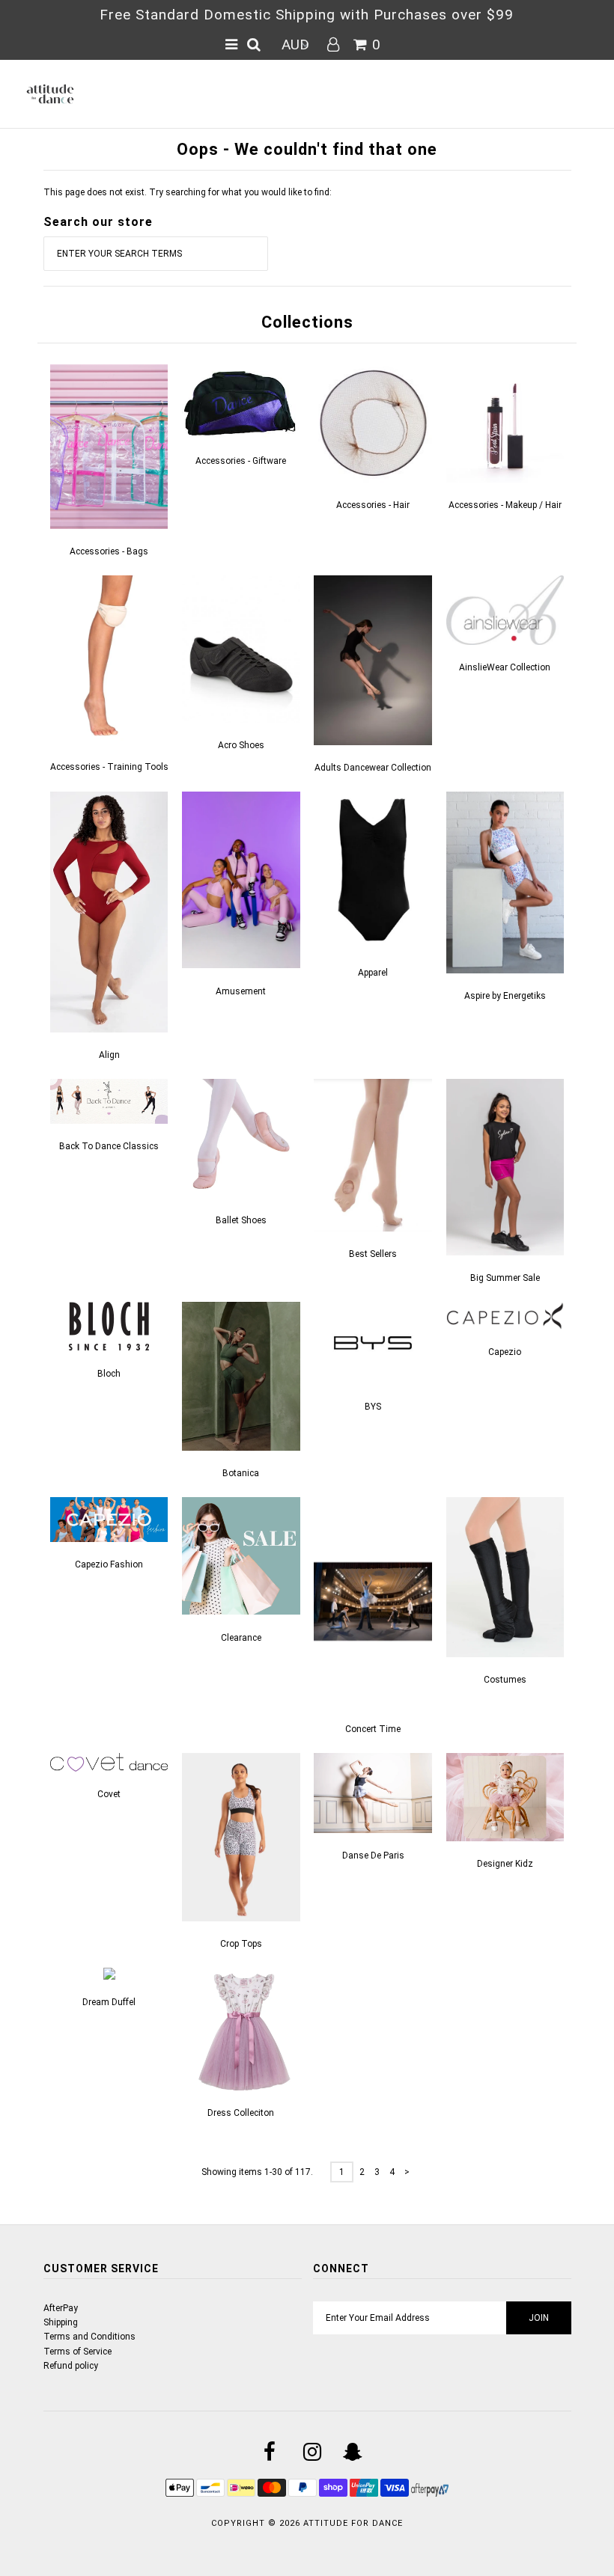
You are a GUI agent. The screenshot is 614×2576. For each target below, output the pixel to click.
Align (109, 1055)
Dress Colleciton (241, 2113)
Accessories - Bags (109, 551)
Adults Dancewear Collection (373, 768)
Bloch (109, 1374)
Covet (109, 1794)
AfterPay (61, 2308)
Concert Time (373, 1729)
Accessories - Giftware (241, 461)
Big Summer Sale (505, 1278)
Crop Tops (241, 1944)
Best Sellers (373, 1254)
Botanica (241, 1473)
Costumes (505, 1680)
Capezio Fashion (109, 1564)
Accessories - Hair (373, 505)
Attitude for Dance (353, 2523)
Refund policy (71, 2366)
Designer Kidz (505, 1864)
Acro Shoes (241, 745)
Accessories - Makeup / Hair (505, 505)
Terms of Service (77, 2352)
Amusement (241, 991)
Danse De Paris (373, 1855)
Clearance (241, 1638)
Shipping (61, 2322)
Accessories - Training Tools (109, 767)
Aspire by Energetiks (505, 996)
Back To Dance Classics (109, 1146)
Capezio (505, 1352)
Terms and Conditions (89, 2337)
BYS (373, 1407)
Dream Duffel (109, 2002)
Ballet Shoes (241, 1220)
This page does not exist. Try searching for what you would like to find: (188, 192)
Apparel (373, 973)
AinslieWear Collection (505, 667)
